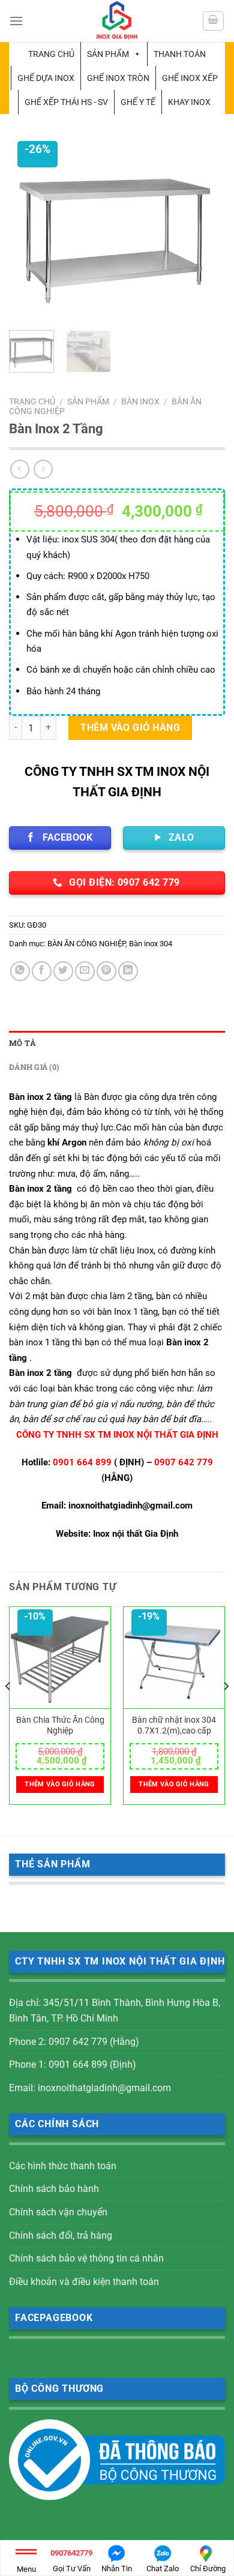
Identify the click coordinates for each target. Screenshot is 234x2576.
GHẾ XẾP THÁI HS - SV (66, 102)
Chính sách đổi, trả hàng (61, 2235)
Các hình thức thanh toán (63, 2166)
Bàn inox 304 (151, 944)
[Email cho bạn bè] (85, 971)
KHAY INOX (189, 102)
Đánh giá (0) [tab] (34, 1067)
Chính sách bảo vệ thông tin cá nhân (86, 2258)
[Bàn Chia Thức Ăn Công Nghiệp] (60, 1658)
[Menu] (16, 21)
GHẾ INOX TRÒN (118, 78)
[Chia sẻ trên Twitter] (63, 971)
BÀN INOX (140, 401)
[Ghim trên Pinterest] (106, 971)
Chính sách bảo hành (54, 2189)
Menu (26, 2569)
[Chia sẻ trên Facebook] (42, 971)
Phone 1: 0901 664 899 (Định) (73, 2064)
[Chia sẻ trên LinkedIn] (128, 971)
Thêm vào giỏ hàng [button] (60, 1784)
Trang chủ (51, 54)
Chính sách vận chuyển (58, 2212)
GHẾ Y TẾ (138, 102)
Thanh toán (180, 54)
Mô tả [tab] (22, 1043)
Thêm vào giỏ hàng (130, 728)
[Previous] (28, 230)
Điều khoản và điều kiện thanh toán (84, 2282)
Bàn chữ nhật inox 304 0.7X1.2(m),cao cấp (174, 1725)
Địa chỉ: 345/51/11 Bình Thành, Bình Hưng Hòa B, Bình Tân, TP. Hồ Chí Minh (115, 2010)
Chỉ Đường (208, 2568)
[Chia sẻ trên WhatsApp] (20, 971)
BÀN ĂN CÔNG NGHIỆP (86, 944)
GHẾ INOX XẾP (190, 78)
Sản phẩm (108, 54)
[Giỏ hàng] (214, 21)
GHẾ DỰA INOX (46, 78)
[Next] (206, 230)
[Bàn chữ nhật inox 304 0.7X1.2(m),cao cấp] (174, 1658)
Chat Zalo (163, 2568)
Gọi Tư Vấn (71, 2561)
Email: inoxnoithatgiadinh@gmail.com (90, 2088)
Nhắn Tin (117, 2568)
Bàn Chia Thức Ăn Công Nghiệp (60, 1725)
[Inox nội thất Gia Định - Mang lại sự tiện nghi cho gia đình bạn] (117, 21)
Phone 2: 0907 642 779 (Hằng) (74, 2042)
